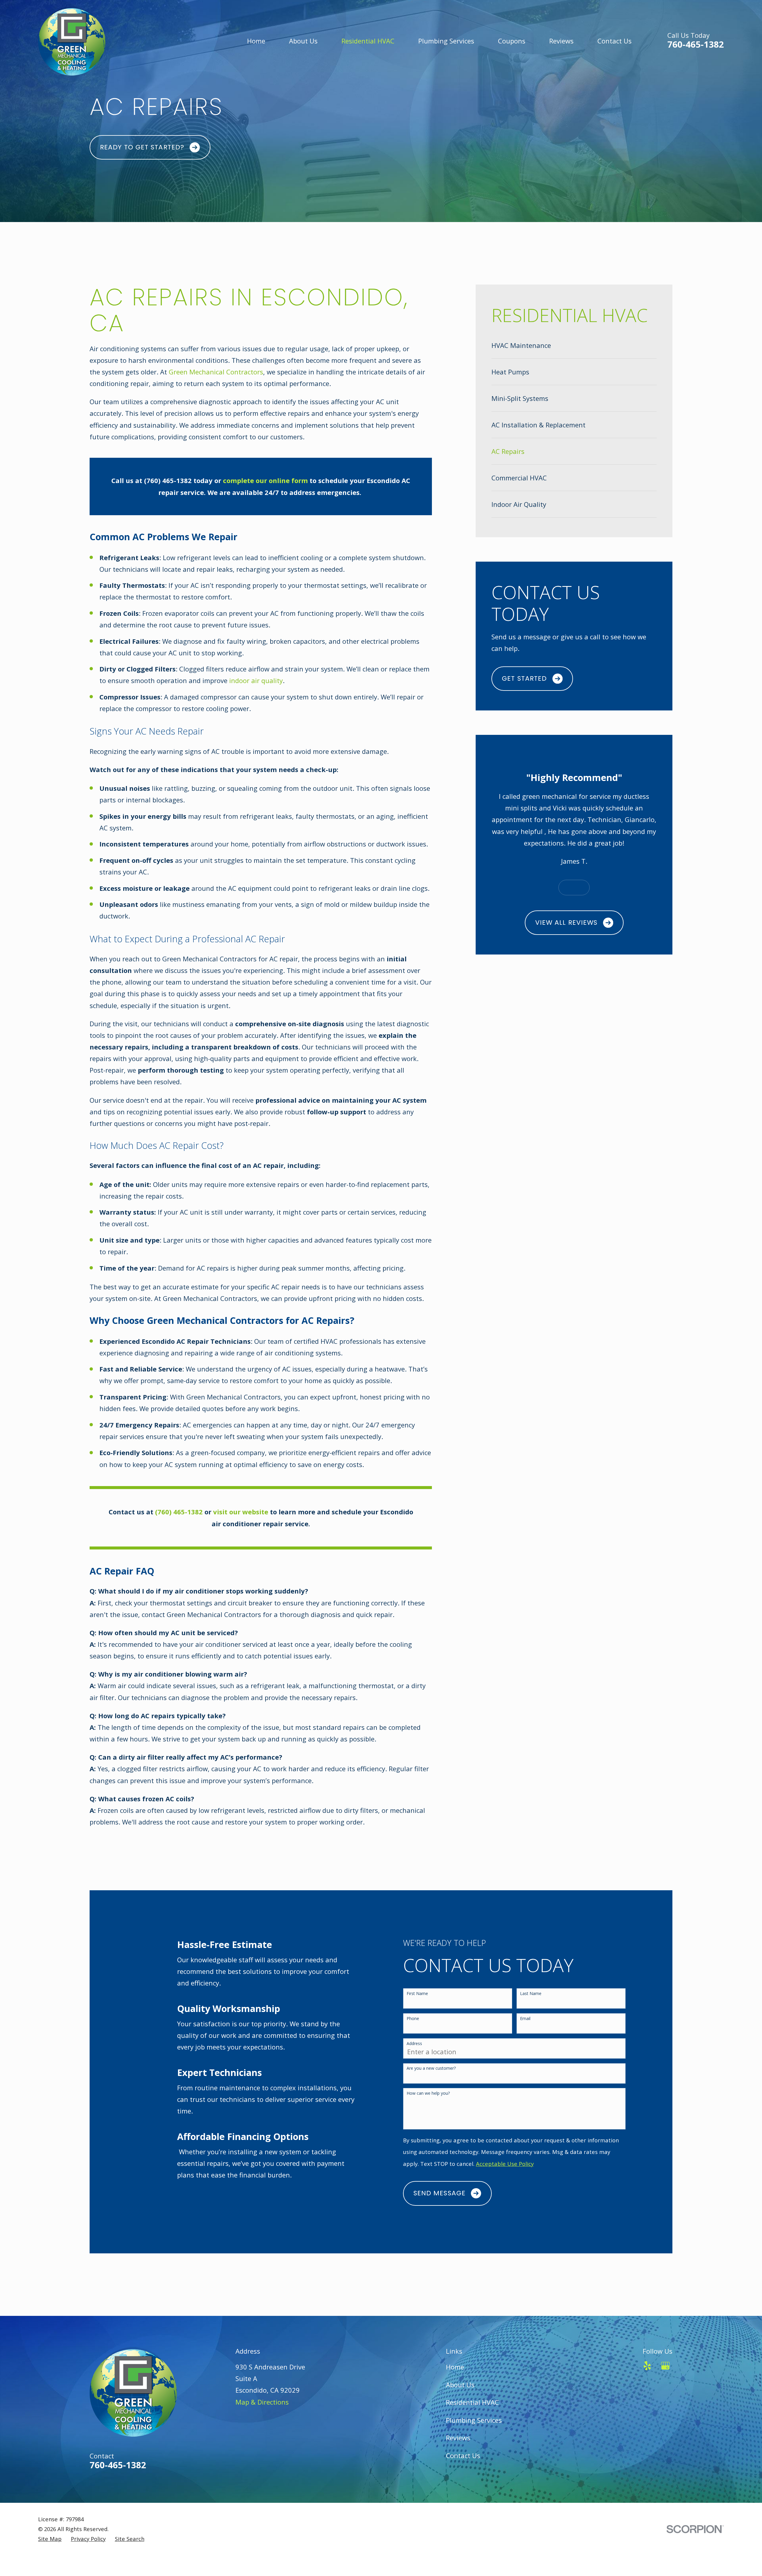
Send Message (439, 2193)
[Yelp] (647, 2366)
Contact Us (463, 2455)
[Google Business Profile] (665, 2366)
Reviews (458, 2438)
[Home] (72, 41)
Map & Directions (262, 2402)
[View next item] (582, 888)
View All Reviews (566, 923)
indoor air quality (255, 680)
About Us (460, 2385)
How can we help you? (428, 2093)
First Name (417, 1994)
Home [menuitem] (256, 41)
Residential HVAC (472, 2402)
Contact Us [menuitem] (615, 41)
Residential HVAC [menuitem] (368, 41)
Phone (413, 2019)
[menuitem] (574, 345)
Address (414, 2044)
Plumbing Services (474, 2420)
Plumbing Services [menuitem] (446, 41)
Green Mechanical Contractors (216, 372)
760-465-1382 (696, 44)
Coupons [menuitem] (512, 41)
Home (455, 2367)
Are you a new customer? (431, 2068)
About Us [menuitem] (303, 41)
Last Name (531, 1994)
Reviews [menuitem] (561, 41)
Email (525, 2019)
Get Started (524, 678)
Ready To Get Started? (142, 147)
